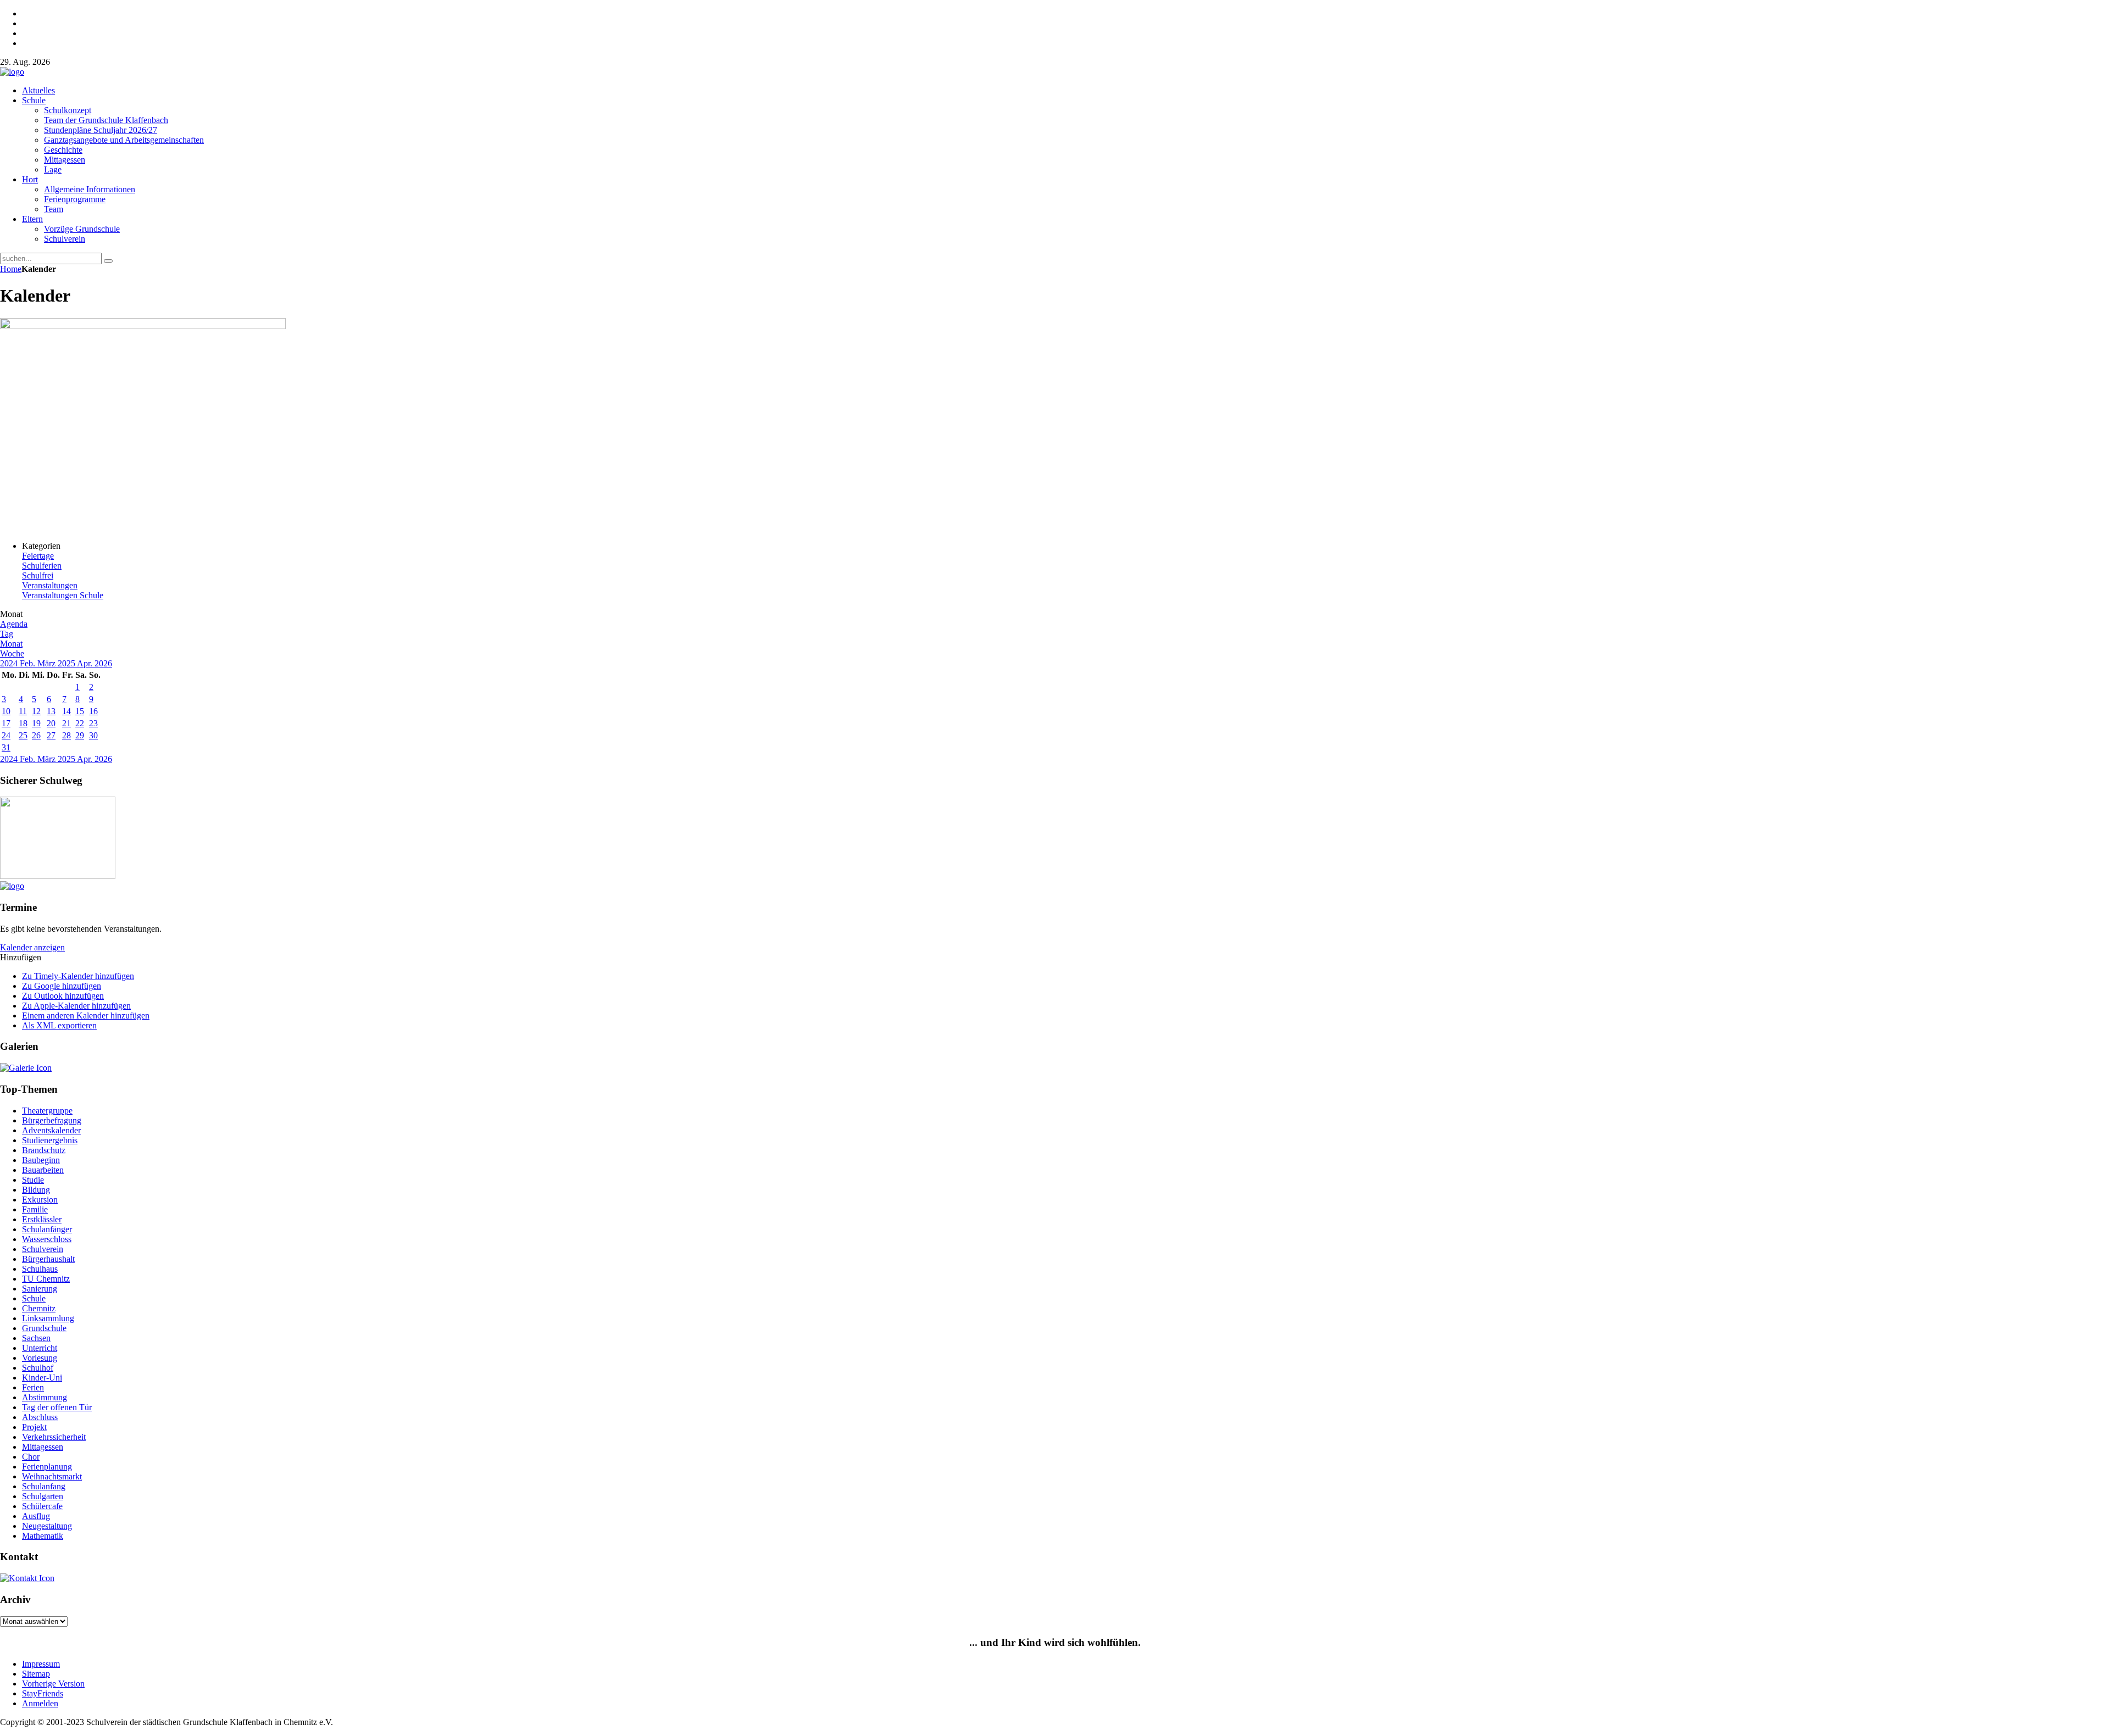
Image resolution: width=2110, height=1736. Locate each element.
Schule (34, 1298)
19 (36, 723)
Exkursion (40, 1200)
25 (23, 735)
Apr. (86, 663)
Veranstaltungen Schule (63, 595)
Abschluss (40, 1417)
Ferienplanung (47, 1467)
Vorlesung (40, 1358)
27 (51, 735)
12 (36, 711)
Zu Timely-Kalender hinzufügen (78, 976)
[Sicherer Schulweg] (58, 876)
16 (93, 711)
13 (51, 711)
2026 (103, 663)
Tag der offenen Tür (57, 1407)
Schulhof (38, 1368)
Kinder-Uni (42, 1378)
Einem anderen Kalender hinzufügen (86, 1016)
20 (51, 723)
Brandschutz (44, 1150)
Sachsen (36, 1338)
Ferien (33, 1387)
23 (93, 723)
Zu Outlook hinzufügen (63, 996)
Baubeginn (41, 1160)
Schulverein (43, 1249)
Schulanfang (44, 1486)
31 (6, 747)
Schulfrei (38, 575)
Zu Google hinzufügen (62, 986)
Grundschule (44, 1328)
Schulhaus (40, 1269)
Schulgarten (43, 1496)
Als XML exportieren (59, 1025)
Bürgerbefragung (52, 1120)
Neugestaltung (47, 1526)
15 (80, 711)
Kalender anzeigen (32, 947)
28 (66, 735)
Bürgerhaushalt (48, 1259)
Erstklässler (42, 1219)
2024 (10, 663)
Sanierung (40, 1289)
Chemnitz (39, 1308)
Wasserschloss (47, 1239)
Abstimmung (45, 1397)
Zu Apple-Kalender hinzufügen (76, 1006)
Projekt (34, 1427)
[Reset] (108, 261)
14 (66, 711)
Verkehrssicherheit (54, 1437)
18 (23, 723)
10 (6, 711)
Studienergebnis (50, 1140)
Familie (35, 1209)
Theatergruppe (47, 1111)
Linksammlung (48, 1318)
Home (11, 269)
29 (80, 735)
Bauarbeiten (43, 1170)
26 (36, 735)
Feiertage (38, 556)
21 (66, 723)
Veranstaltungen (50, 585)
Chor (31, 1457)
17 (6, 723)
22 (80, 723)
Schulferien (42, 566)
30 (93, 735)
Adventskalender (51, 1130)
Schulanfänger (47, 1229)
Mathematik (43, 1536)
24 (6, 735)
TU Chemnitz (46, 1279)
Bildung (36, 1190)
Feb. (29, 663)
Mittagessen (43, 1447)
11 (23, 711)
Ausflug (36, 1516)
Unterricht (40, 1348)
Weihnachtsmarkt (52, 1476)
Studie (33, 1180)
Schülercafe (42, 1506)
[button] (21, 957)
